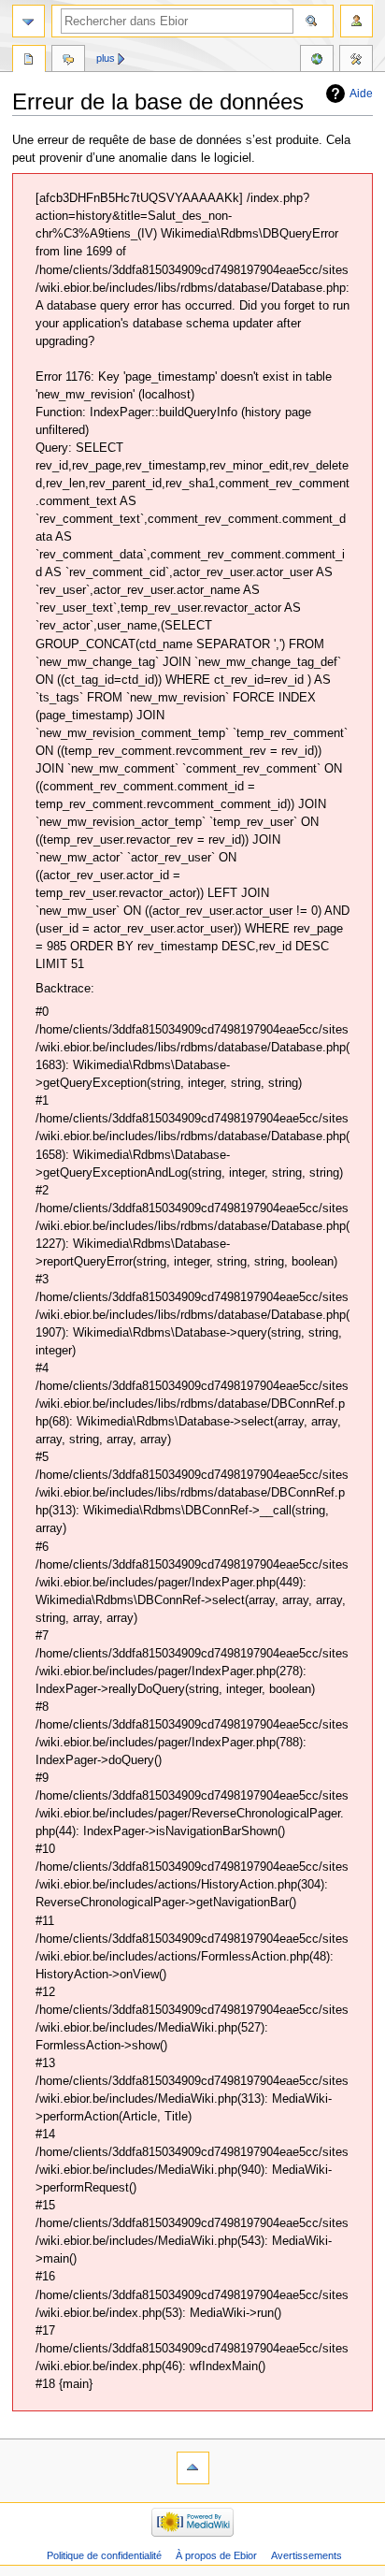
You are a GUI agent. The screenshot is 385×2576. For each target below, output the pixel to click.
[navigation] (29, 21)
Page (29, 61)
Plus (106, 58)
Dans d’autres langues (317, 61)
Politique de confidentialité (104, 2555)
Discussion (68, 61)
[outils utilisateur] (356, 21)
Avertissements (307, 2555)
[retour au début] (193, 2468)
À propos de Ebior (216, 2555)
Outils (356, 61)
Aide (361, 94)
